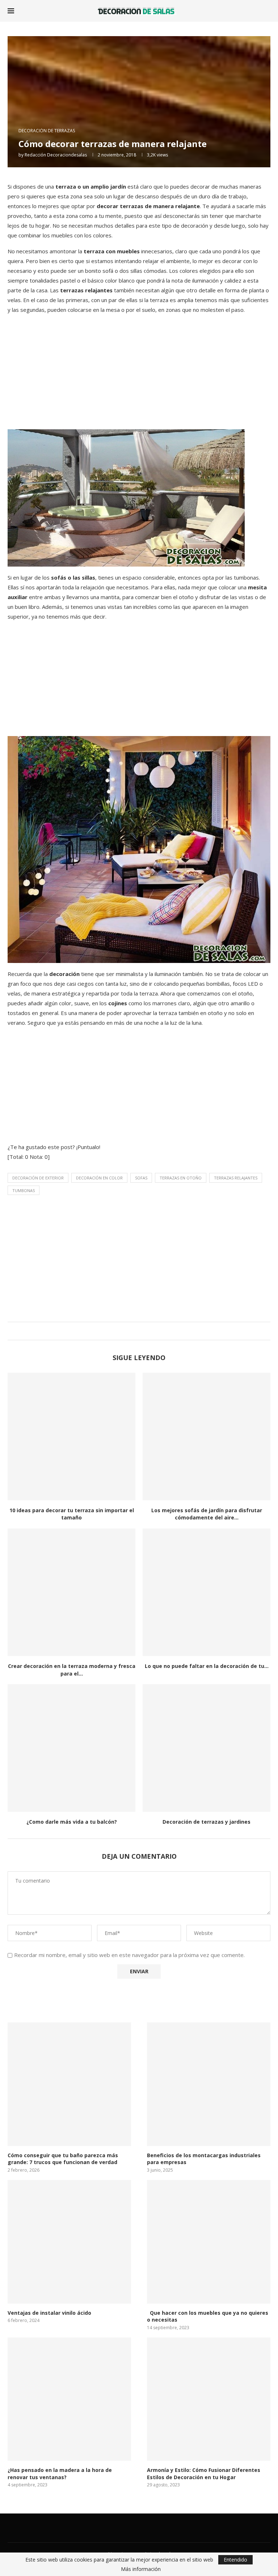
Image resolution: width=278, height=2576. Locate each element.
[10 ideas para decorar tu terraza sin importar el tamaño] (71, 1437)
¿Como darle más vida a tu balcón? (72, 1822)
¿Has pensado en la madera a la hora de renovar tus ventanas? (60, 2474)
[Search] (267, 11)
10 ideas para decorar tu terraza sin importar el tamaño (72, 1514)
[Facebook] (116, 2528)
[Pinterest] (162, 2528)
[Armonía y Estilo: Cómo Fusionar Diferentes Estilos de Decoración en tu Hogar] (209, 2399)
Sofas (141, 1178)
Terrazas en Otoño (181, 1178)
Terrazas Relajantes (236, 1178)
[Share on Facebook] (131, 1331)
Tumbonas (24, 1190)
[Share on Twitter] (138, 1331)
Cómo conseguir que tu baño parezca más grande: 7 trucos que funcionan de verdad (63, 2159)
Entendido (235, 2560)
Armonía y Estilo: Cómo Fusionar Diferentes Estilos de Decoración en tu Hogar (204, 2474)
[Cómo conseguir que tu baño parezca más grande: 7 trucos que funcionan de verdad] (69, 2084)
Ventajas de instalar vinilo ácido (49, 2313)
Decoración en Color (99, 1178)
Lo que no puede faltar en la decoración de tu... (207, 1666)
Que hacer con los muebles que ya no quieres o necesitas (208, 2316)
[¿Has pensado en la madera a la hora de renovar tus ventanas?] (69, 2399)
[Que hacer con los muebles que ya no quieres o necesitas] (209, 2242)
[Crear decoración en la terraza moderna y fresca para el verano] (71, 1592)
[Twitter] (131, 2528)
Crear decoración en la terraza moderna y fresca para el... (72, 1670)
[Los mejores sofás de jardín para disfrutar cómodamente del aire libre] (207, 1437)
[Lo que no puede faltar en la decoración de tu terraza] (207, 1592)
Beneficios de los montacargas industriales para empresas (204, 2159)
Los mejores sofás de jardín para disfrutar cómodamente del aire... (207, 1514)
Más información (141, 2569)
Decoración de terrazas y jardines (207, 1822)
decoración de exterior (38, 1178)
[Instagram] (147, 2528)
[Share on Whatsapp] (145, 1331)
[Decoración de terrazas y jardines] (207, 1748)
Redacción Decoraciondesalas (56, 155)
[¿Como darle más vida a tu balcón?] (71, 1748)
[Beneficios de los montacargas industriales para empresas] (209, 2084)
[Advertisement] (139, 371)
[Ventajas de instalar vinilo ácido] (69, 2242)
